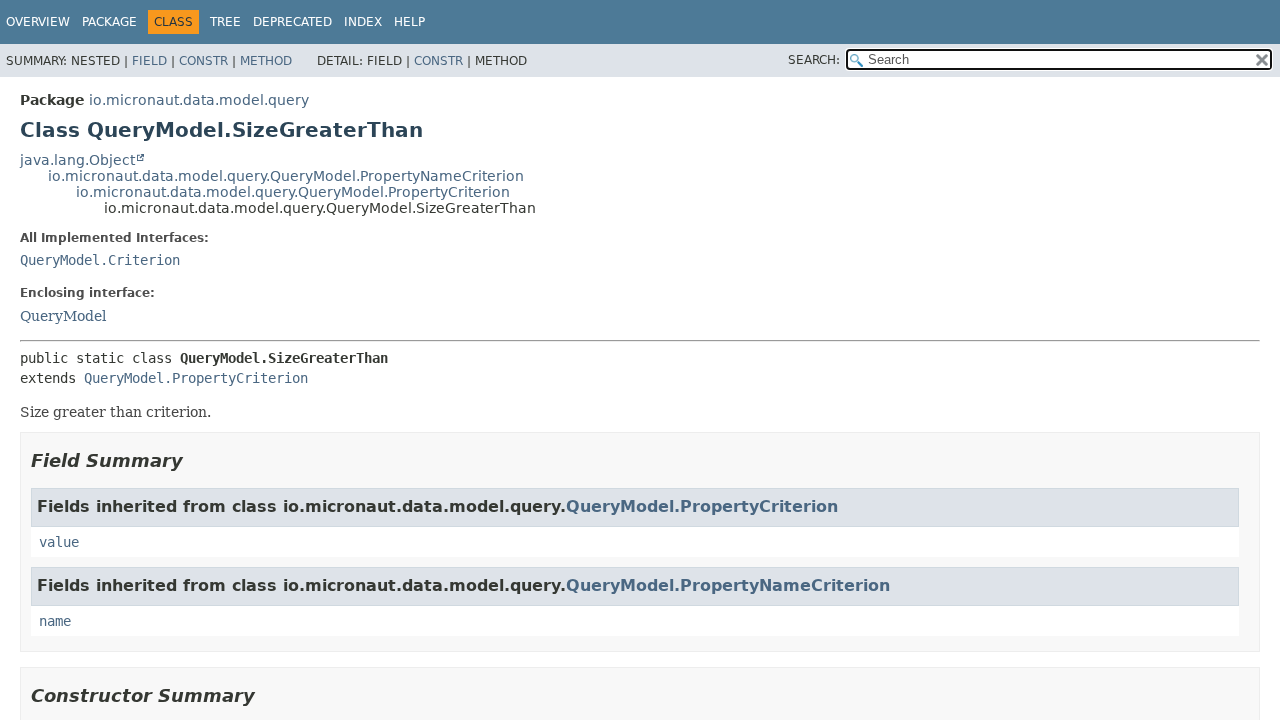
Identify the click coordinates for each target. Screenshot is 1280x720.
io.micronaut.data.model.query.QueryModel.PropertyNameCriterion (286, 176)
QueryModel (63, 316)
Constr (203, 61)
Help (409, 22)
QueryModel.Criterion (100, 260)
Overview (38, 22)
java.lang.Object (77, 160)
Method (266, 61)
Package (109, 22)
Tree (225, 22)
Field (149, 61)
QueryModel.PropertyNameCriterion (728, 585)
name (55, 621)
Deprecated (292, 22)
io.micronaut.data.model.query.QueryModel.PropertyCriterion (293, 192)
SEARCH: (814, 60)
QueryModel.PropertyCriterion (196, 378)
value (59, 542)
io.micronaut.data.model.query (199, 100)
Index (363, 22)
